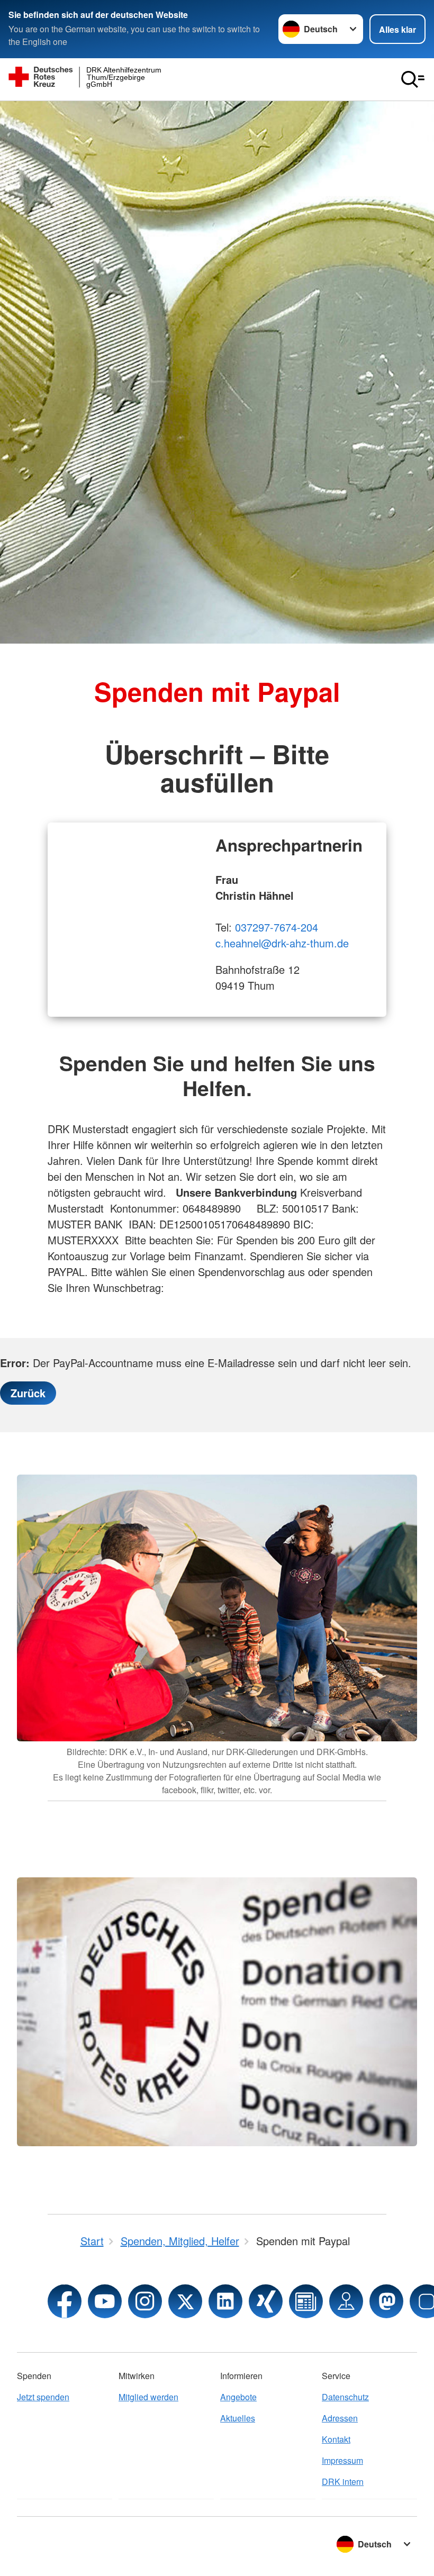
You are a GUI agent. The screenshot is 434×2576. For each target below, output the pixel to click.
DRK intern (343, 2482)
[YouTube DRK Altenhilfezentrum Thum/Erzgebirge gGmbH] (105, 2301)
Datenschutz (345, 2397)
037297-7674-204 (277, 927)
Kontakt (336, 2439)
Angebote (238, 2397)
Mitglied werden (148, 2397)
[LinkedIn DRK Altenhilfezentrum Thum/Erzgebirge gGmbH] (225, 2301)
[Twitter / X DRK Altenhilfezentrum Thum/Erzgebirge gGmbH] (185, 2301)
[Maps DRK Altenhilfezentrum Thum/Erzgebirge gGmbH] (346, 2301)
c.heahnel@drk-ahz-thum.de (282, 943)
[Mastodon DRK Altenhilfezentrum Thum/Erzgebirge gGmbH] (386, 2301)
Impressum (342, 2460)
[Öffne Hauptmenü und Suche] (413, 79)
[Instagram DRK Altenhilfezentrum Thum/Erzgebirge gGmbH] (145, 2301)
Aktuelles (238, 2418)
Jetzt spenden (43, 2397)
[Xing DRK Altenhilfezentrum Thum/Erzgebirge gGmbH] (266, 2301)
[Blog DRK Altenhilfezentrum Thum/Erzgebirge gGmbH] (306, 2301)
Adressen (340, 2418)
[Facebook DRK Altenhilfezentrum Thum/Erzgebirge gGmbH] (65, 2301)
